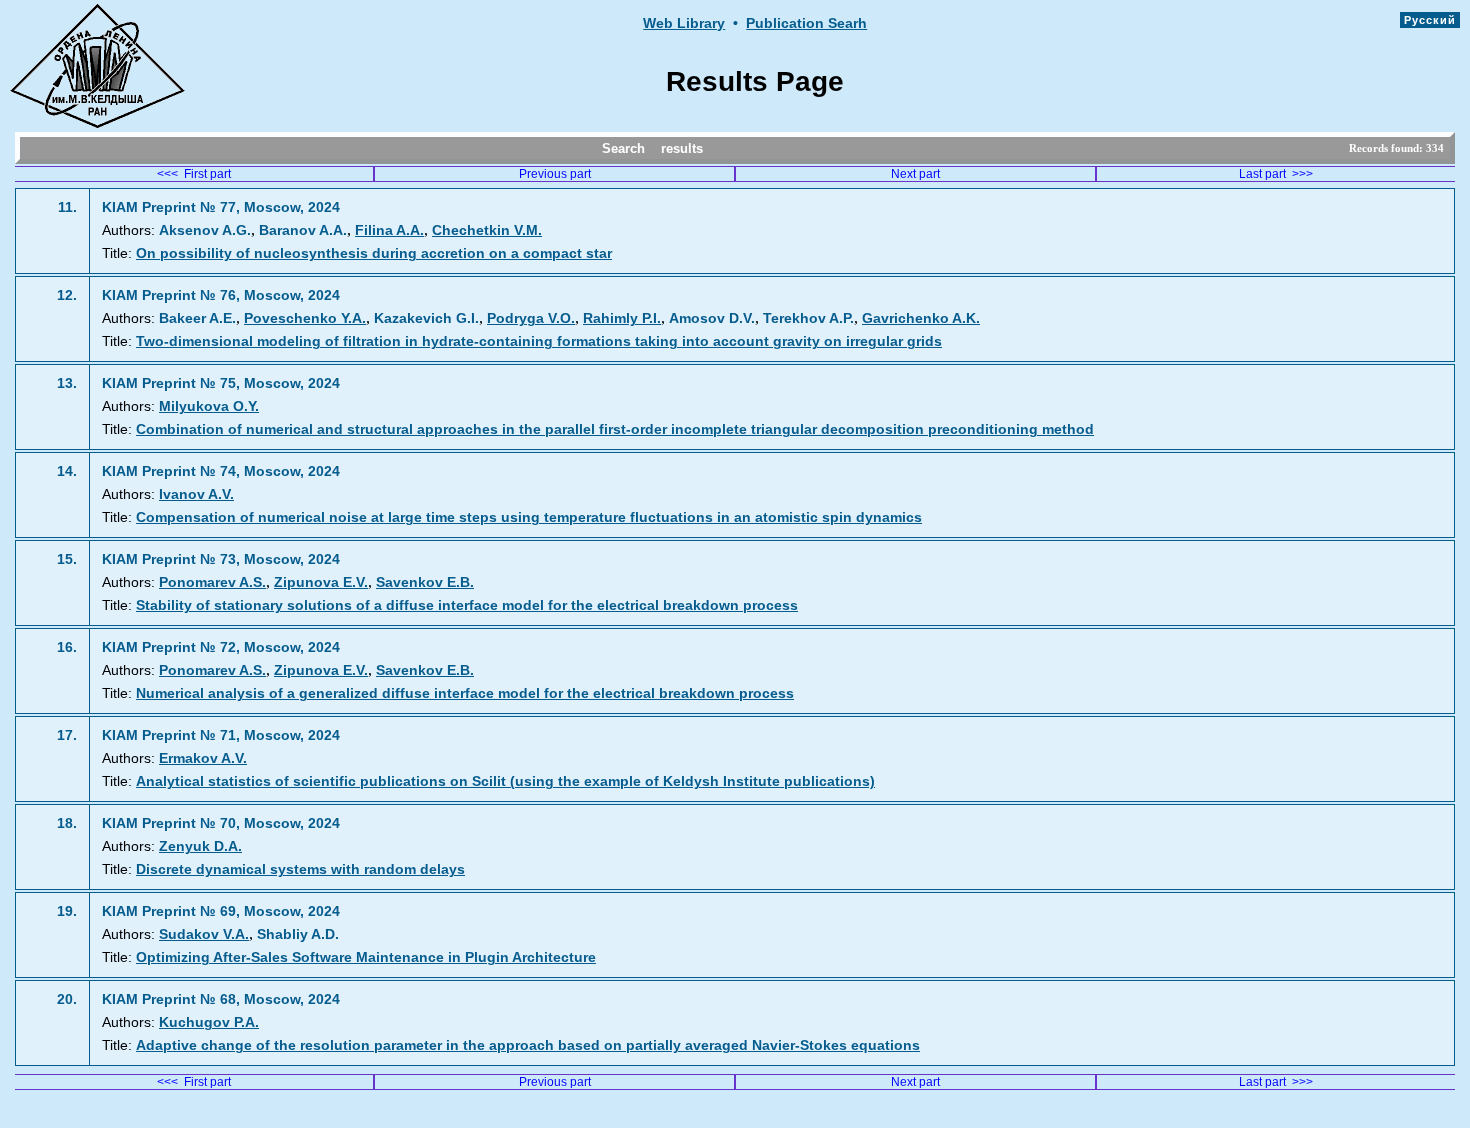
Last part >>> (1276, 174)
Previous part (555, 174)
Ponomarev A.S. (212, 582)
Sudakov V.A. (204, 934)
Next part (915, 174)
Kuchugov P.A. (209, 1022)
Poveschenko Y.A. (305, 318)
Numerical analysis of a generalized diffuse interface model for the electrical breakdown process (465, 693)
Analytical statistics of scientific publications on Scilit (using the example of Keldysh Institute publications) (505, 781)
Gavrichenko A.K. (921, 318)
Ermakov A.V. (203, 758)
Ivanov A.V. (196, 494)
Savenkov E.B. (425, 582)
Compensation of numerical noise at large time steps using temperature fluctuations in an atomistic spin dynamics (529, 517)
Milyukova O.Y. (209, 406)
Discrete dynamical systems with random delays (300, 869)
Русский (1430, 20)
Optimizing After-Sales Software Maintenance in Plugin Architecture (366, 957)
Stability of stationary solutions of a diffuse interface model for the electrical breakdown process (467, 605)
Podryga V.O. (531, 318)
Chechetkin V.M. (487, 230)
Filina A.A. (389, 230)
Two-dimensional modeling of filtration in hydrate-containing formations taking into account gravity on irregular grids (539, 341)
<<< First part (194, 174)
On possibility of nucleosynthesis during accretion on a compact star (374, 253)
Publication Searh (806, 23)
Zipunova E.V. (321, 582)
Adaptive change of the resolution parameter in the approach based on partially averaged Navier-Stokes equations (528, 1045)
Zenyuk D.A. (200, 846)
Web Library (684, 23)
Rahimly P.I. (622, 318)
